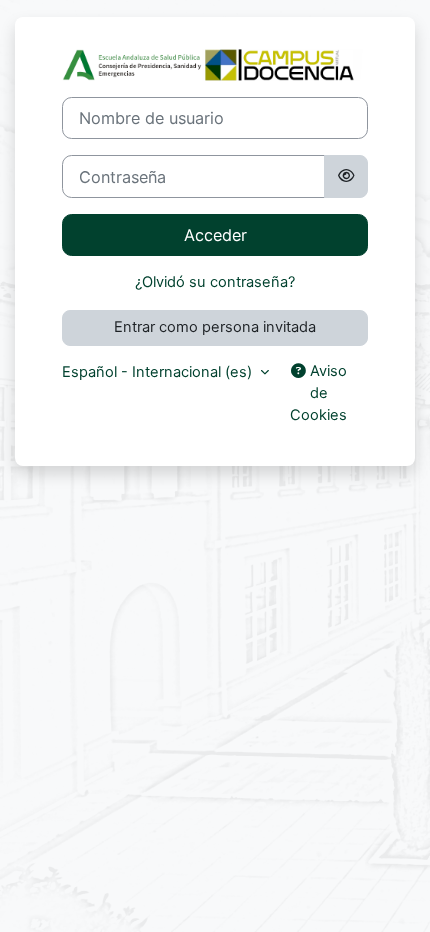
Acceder (215, 235)
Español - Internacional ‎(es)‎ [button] (159, 372)
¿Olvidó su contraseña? (215, 282)
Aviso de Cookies (318, 393)
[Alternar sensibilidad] (346, 176)
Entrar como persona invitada (215, 327)
